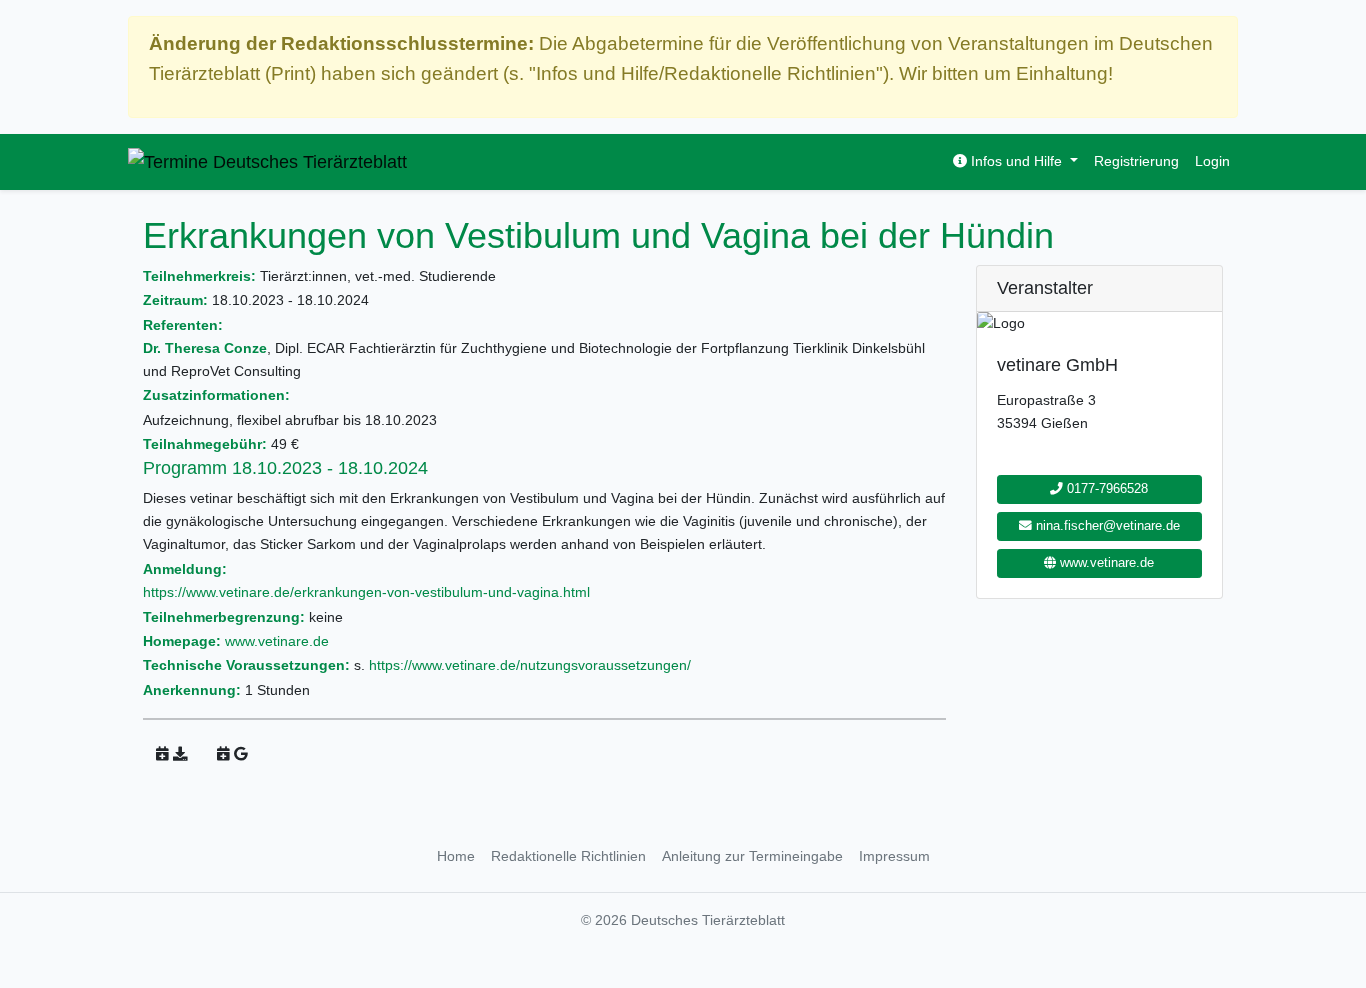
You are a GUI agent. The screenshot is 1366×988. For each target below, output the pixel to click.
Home (456, 856)
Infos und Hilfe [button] (1016, 161)
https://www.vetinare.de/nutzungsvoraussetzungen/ (530, 665)
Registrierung (1136, 161)
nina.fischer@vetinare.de (1106, 526)
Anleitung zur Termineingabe (752, 856)
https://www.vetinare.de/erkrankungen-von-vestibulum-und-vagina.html (366, 592)
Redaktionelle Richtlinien (568, 856)
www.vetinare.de (277, 641)
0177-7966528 (1105, 489)
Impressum (894, 856)
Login (1212, 161)
